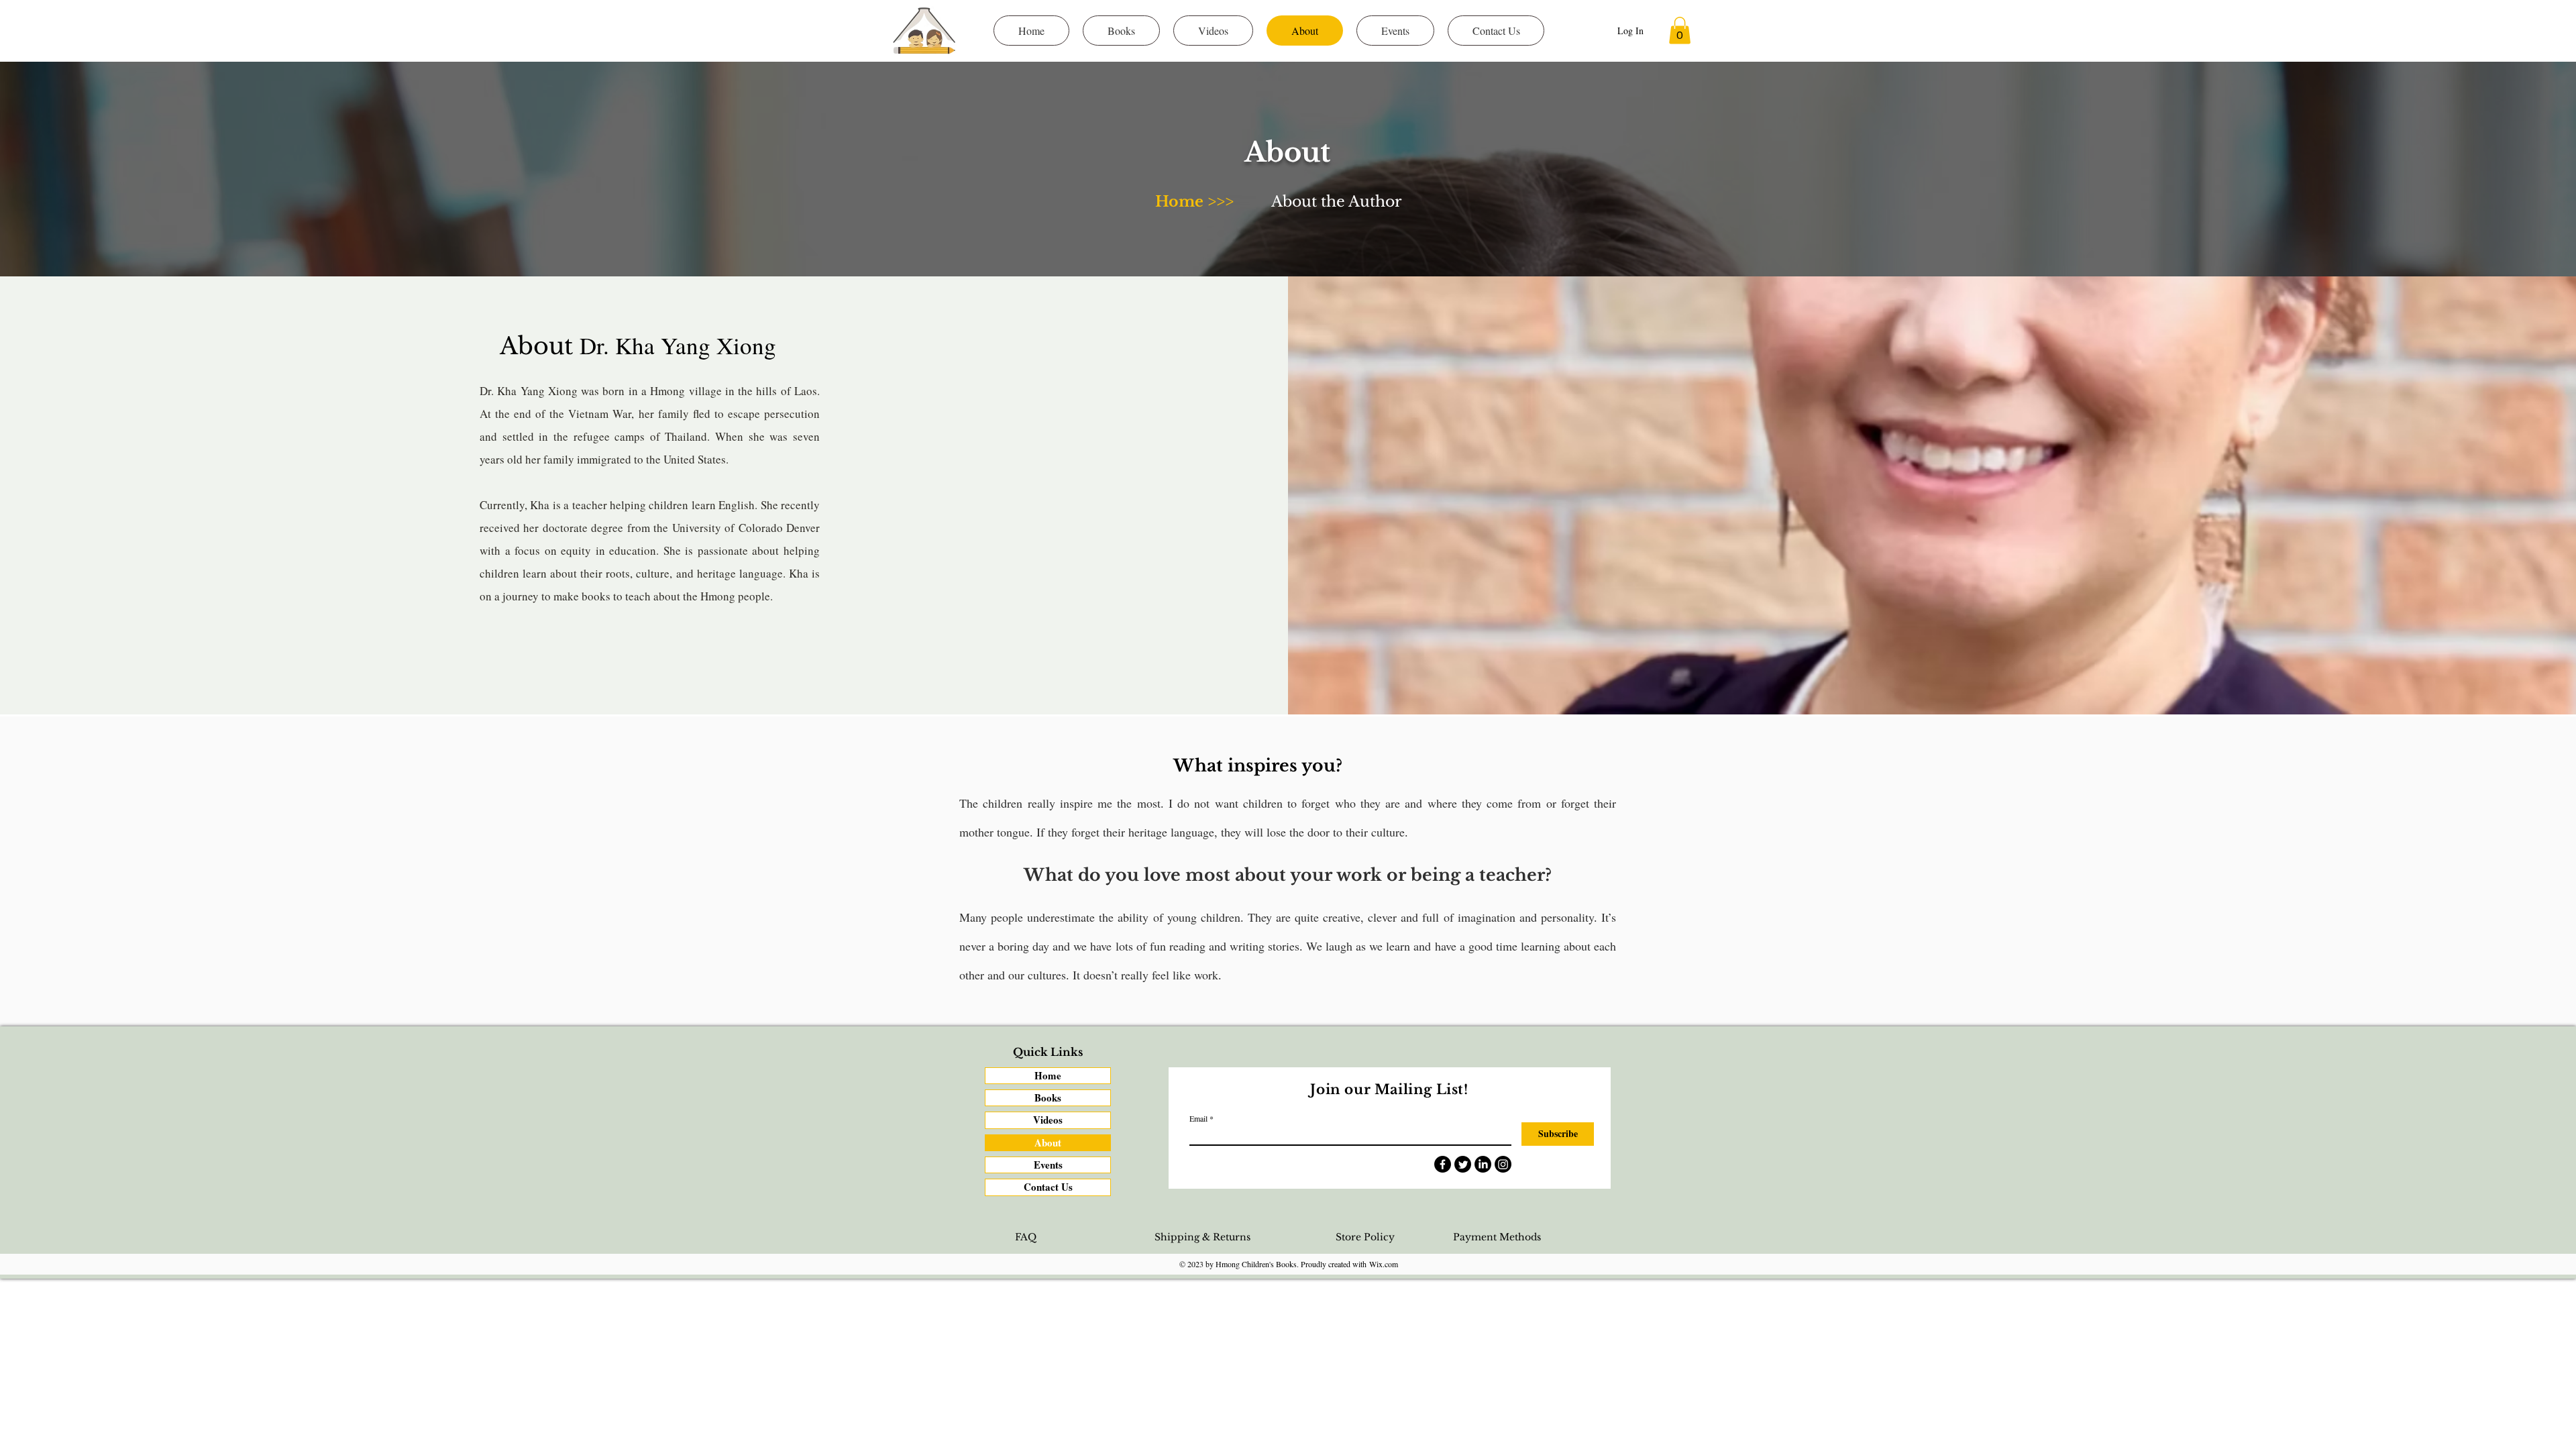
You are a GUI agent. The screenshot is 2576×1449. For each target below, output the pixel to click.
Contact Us (1048, 1187)
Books (1048, 1097)
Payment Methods (1497, 1237)
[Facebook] (1443, 1164)
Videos (1048, 1120)
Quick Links (1048, 1052)
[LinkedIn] (1483, 1164)
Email (1198, 1118)
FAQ (1026, 1237)
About (1048, 1142)
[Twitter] (1463, 1164)
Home (1048, 1075)
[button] (1680, 31)
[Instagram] (1503, 1164)
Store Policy (1365, 1237)
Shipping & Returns (1202, 1237)
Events (1048, 1165)
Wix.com (1384, 1264)
